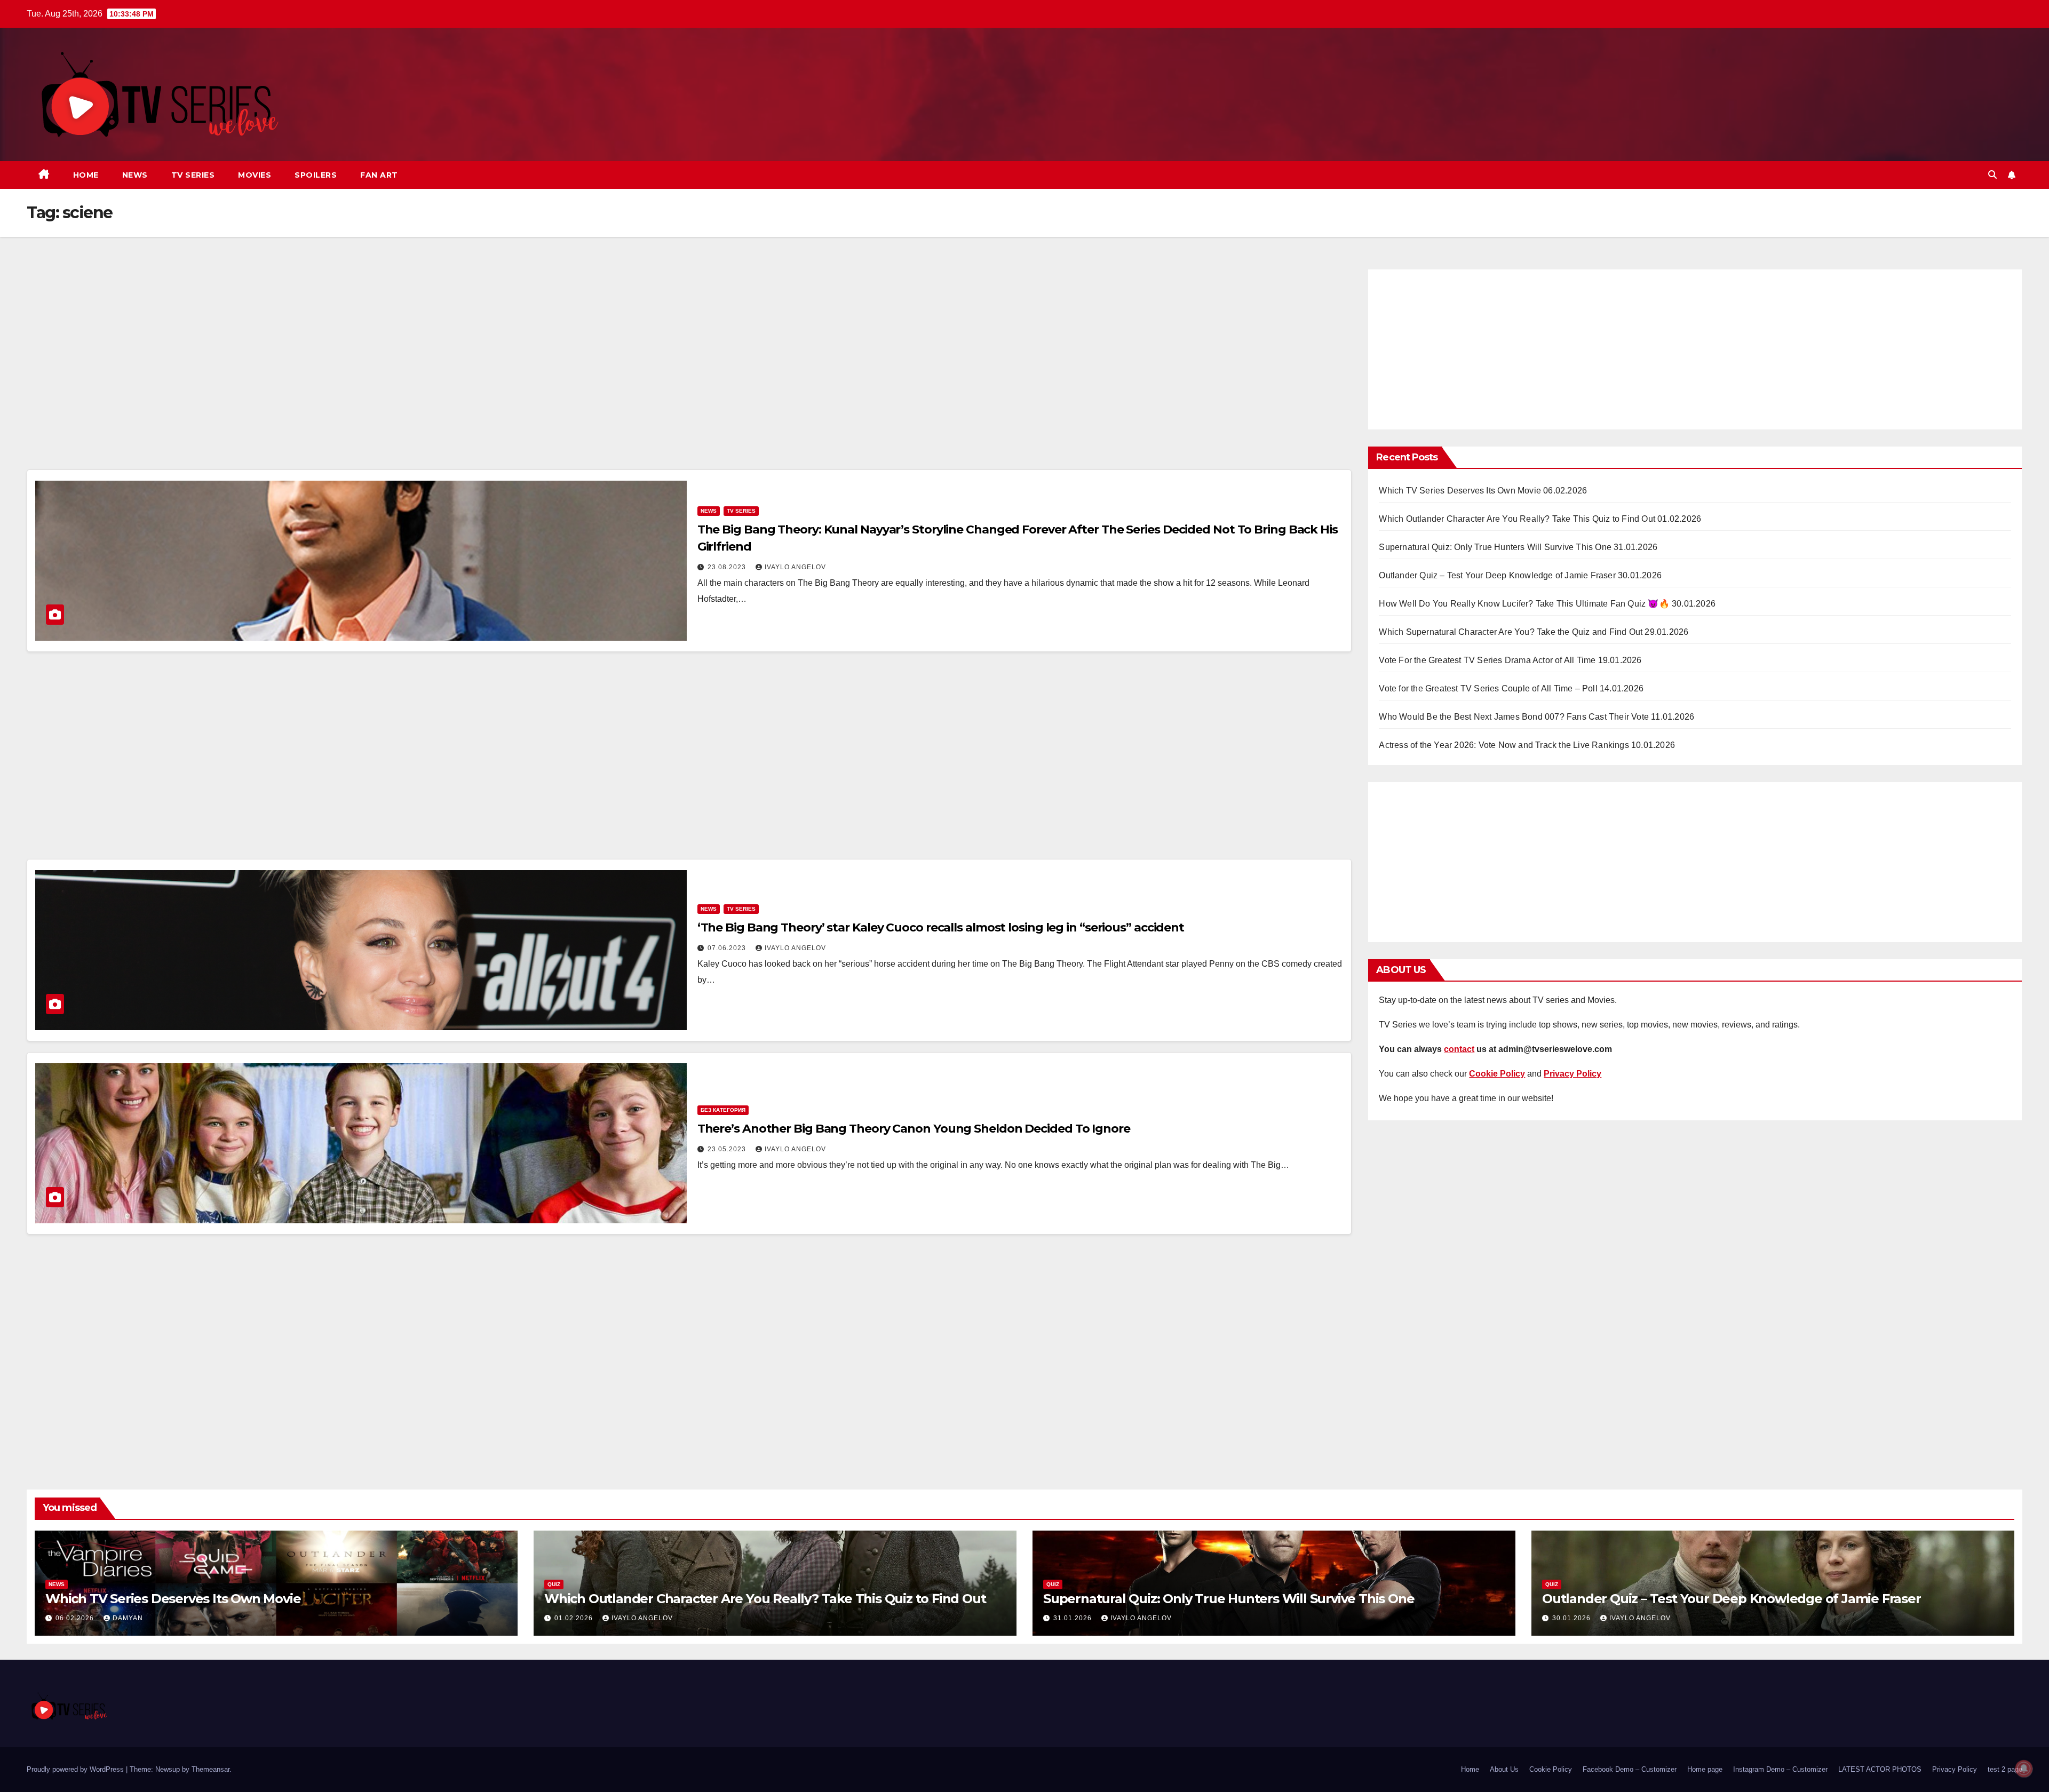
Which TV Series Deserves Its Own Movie (1460, 491)
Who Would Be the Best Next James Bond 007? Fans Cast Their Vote (1514, 717)
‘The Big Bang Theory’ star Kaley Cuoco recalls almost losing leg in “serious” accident (941, 927)
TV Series (193, 175)
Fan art (379, 175)
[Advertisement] (689, 367)
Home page (1705, 1769)
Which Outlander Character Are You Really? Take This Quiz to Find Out (1517, 519)
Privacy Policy (1955, 1769)
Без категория (723, 1110)
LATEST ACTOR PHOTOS (1880, 1769)
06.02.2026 (76, 1618)
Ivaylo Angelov (795, 567)
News (135, 175)
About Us (1504, 1769)
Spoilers (316, 175)
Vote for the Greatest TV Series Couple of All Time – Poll (1488, 688)
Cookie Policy (1551, 1769)
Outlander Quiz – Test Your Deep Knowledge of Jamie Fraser (1497, 575)
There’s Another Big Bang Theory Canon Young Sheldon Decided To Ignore (914, 1129)
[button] (1992, 175)
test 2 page (2005, 1769)
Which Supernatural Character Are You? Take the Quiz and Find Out (1511, 632)
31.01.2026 (1074, 1618)
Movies (255, 175)
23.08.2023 (728, 567)
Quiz (554, 1584)
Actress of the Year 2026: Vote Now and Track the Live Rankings (1504, 745)
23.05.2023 (728, 1149)
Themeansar (211, 1769)
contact (1459, 1049)
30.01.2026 (1573, 1618)
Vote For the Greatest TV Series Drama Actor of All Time (1487, 660)
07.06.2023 (728, 948)
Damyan (128, 1618)
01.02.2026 (575, 1618)
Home (86, 175)
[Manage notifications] (2024, 1769)
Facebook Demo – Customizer (1630, 1769)
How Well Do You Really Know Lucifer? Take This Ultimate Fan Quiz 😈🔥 (1524, 604)
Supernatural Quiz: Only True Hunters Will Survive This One (1495, 547)
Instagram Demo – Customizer (1780, 1769)
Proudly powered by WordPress (76, 1769)
